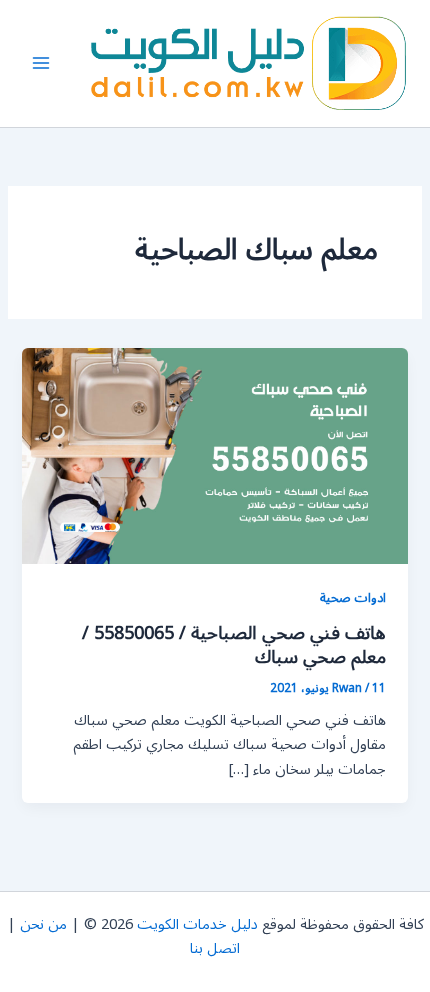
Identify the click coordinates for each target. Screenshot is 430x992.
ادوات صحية (353, 597)
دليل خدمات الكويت (197, 924)
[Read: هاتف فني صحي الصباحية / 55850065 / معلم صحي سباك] (214, 455)
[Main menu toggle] (41, 63)
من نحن (43, 924)
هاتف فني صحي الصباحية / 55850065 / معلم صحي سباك (234, 645)
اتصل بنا (215, 948)
